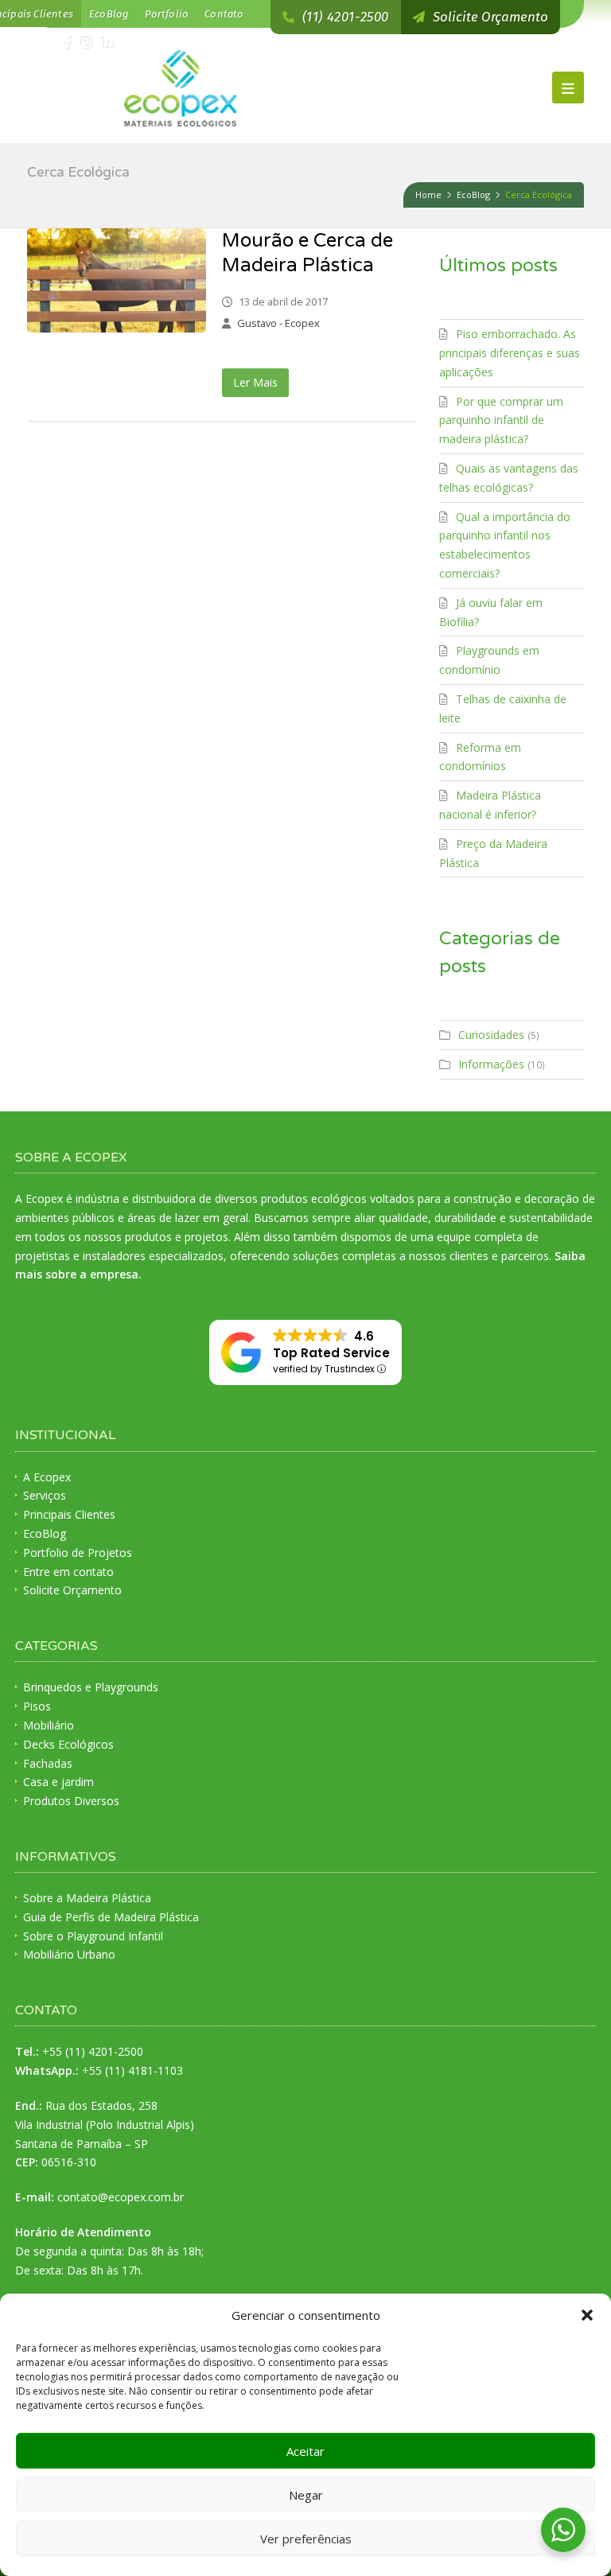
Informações (491, 1064)
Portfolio (167, 14)
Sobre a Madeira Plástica (87, 1898)
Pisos (37, 1706)
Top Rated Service (331, 1353)
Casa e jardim (58, 1782)
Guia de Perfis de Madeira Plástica (111, 1917)
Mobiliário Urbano (69, 1954)
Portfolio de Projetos (78, 1553)
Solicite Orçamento (72, 1590)
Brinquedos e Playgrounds (91, 1687)
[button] (587, 2315)
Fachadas (48, 1763)
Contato (224, 14)
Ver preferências (306, 2539)
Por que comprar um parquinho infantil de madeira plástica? (501, 420)
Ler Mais (255, 382)
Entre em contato (68, 1572)
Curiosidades (491, 1035)
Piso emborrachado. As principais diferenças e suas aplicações (510, 353)
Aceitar (305, 2451)
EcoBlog (109, 14)
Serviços (45, 1495)
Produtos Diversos (71, 1801)
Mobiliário (49, 1725)
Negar (306, 2495)
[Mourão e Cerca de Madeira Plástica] (117, 280)
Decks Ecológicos (68, 1744)
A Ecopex (47, 1477)
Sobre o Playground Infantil (93, 1936)
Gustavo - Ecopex (278, 323)
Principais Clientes (69, 1514)
